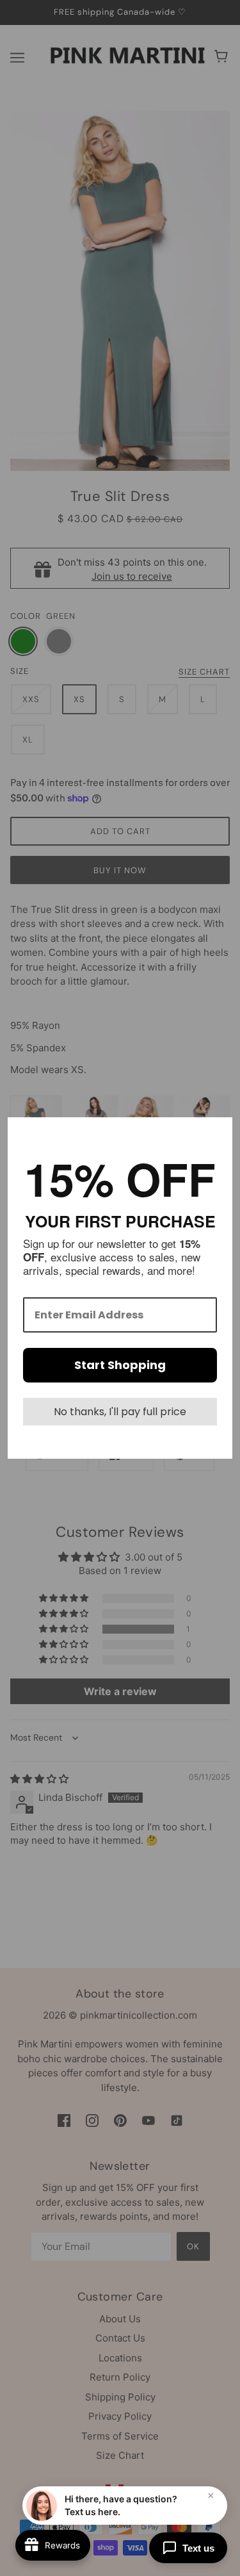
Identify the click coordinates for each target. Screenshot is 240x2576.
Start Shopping (120, 1365)
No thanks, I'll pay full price (120, 1412)
